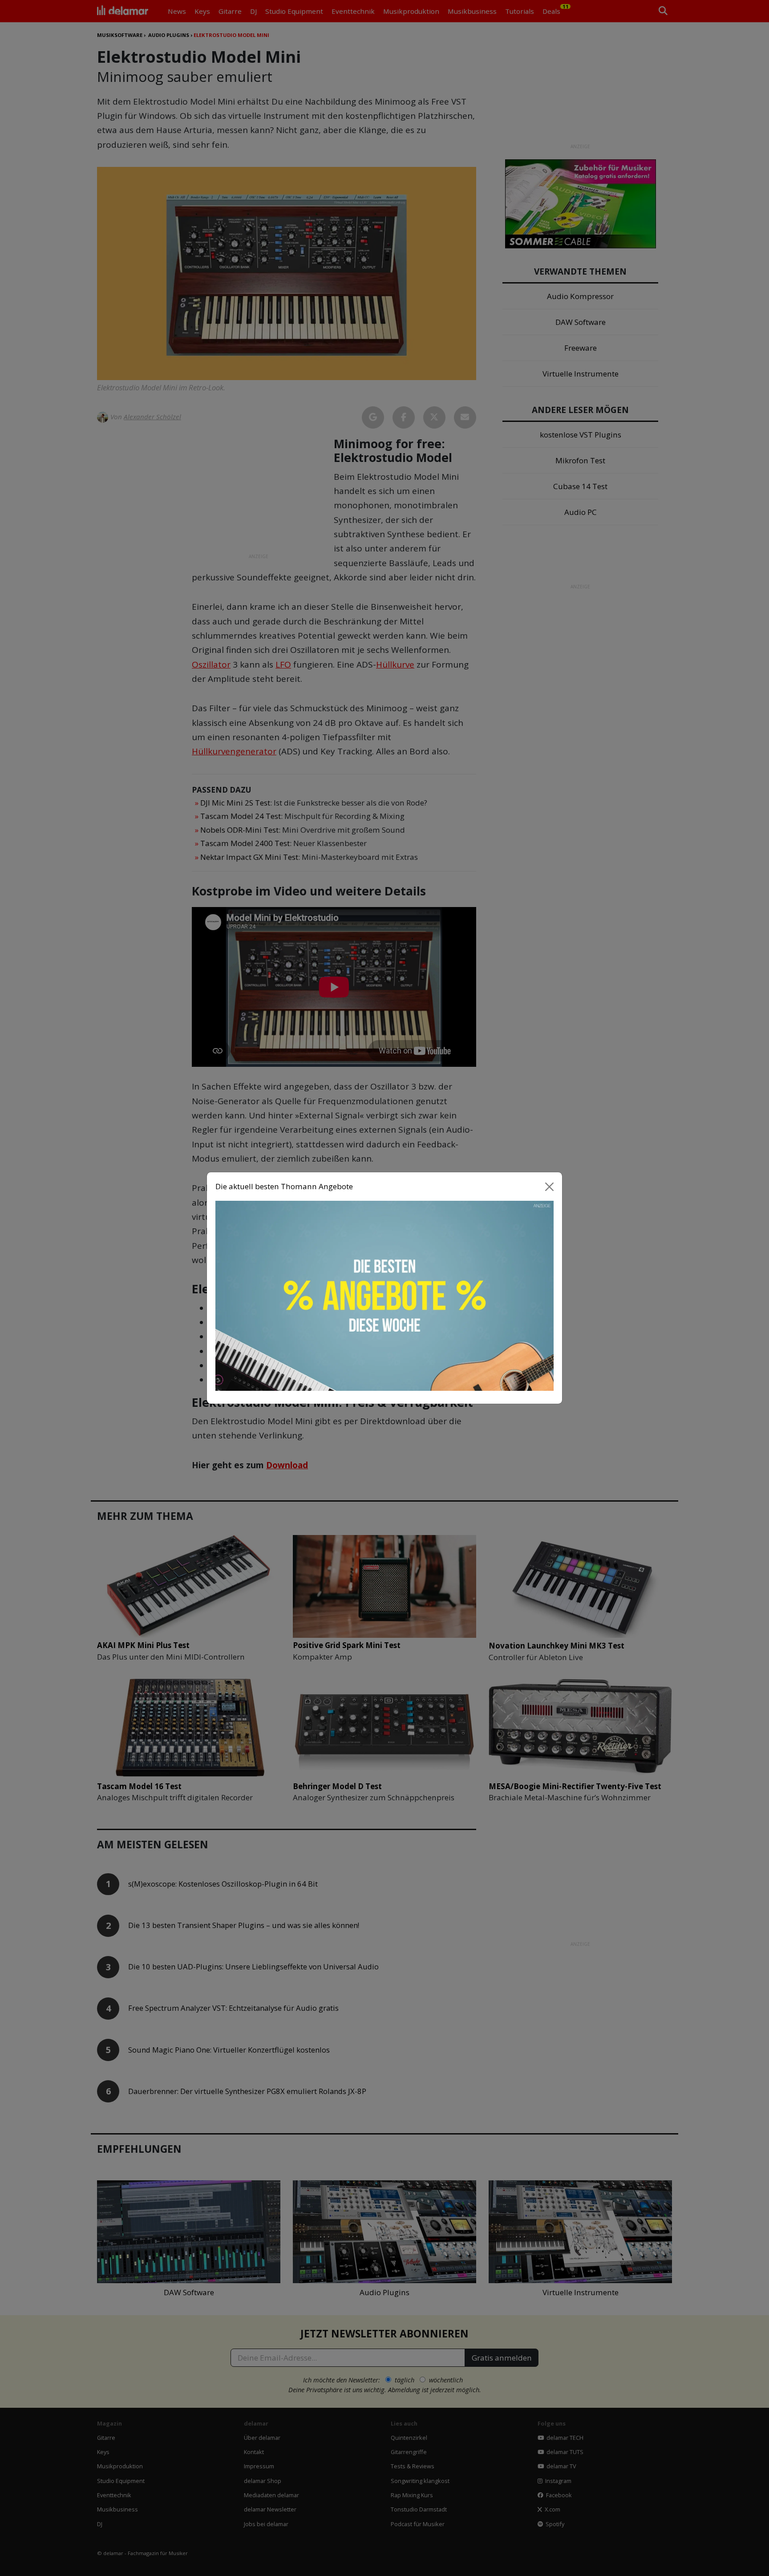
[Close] (550, 1187)
